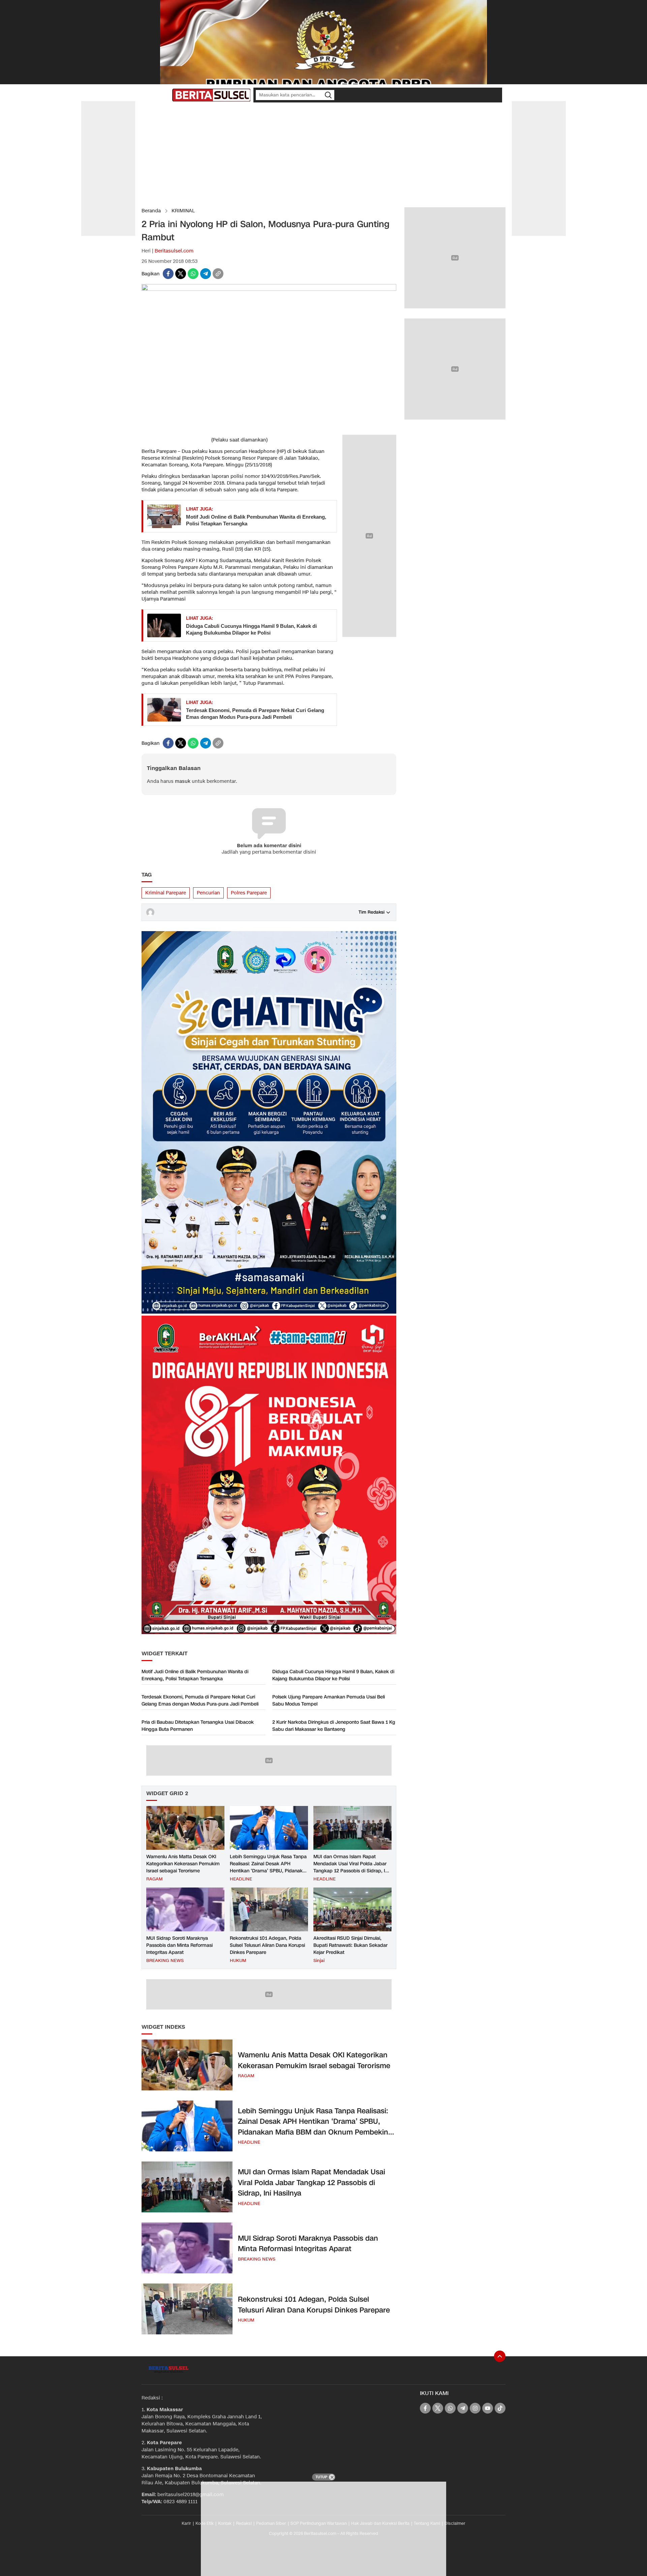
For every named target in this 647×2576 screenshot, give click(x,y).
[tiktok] (500, 2408)
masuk (183, 781)
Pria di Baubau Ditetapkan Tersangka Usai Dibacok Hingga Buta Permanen (198, 1726)
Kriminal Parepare (166, 893)
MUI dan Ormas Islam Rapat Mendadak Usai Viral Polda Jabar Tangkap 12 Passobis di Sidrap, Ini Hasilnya (351, 1867)
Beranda (151, 211)
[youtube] (488, 2408)
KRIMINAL (183, 211)
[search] (328, 95)
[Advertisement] (323, 155)
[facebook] (168, 274)
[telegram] (206, 274)
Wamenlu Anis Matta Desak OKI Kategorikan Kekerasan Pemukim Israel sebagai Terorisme (183, 1864)
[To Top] (500, 2356)
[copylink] (218, 274)
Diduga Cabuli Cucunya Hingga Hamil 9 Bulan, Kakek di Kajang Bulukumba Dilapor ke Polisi (251, 629)
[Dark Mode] (165, 95)
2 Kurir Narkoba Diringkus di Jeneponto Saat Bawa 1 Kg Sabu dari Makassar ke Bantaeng (334, 1726)
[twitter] (181, 274)
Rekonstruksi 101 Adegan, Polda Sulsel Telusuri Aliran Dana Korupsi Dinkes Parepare (267, 1945)
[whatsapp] (193, 274)
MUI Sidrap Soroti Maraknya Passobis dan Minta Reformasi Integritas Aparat (179, 1945)
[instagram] (475, 2408)
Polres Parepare (249, 893)
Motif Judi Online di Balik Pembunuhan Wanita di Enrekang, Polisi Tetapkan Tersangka (256, 520)
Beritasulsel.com (174, 251)
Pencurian (208, 893)
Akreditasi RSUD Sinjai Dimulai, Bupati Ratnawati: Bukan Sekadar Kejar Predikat (350, 1945)
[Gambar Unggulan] (269, 289)
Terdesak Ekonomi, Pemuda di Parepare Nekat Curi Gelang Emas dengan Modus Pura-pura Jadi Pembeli (255, 714)
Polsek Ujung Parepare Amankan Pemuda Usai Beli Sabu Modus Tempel (329, 1700)
